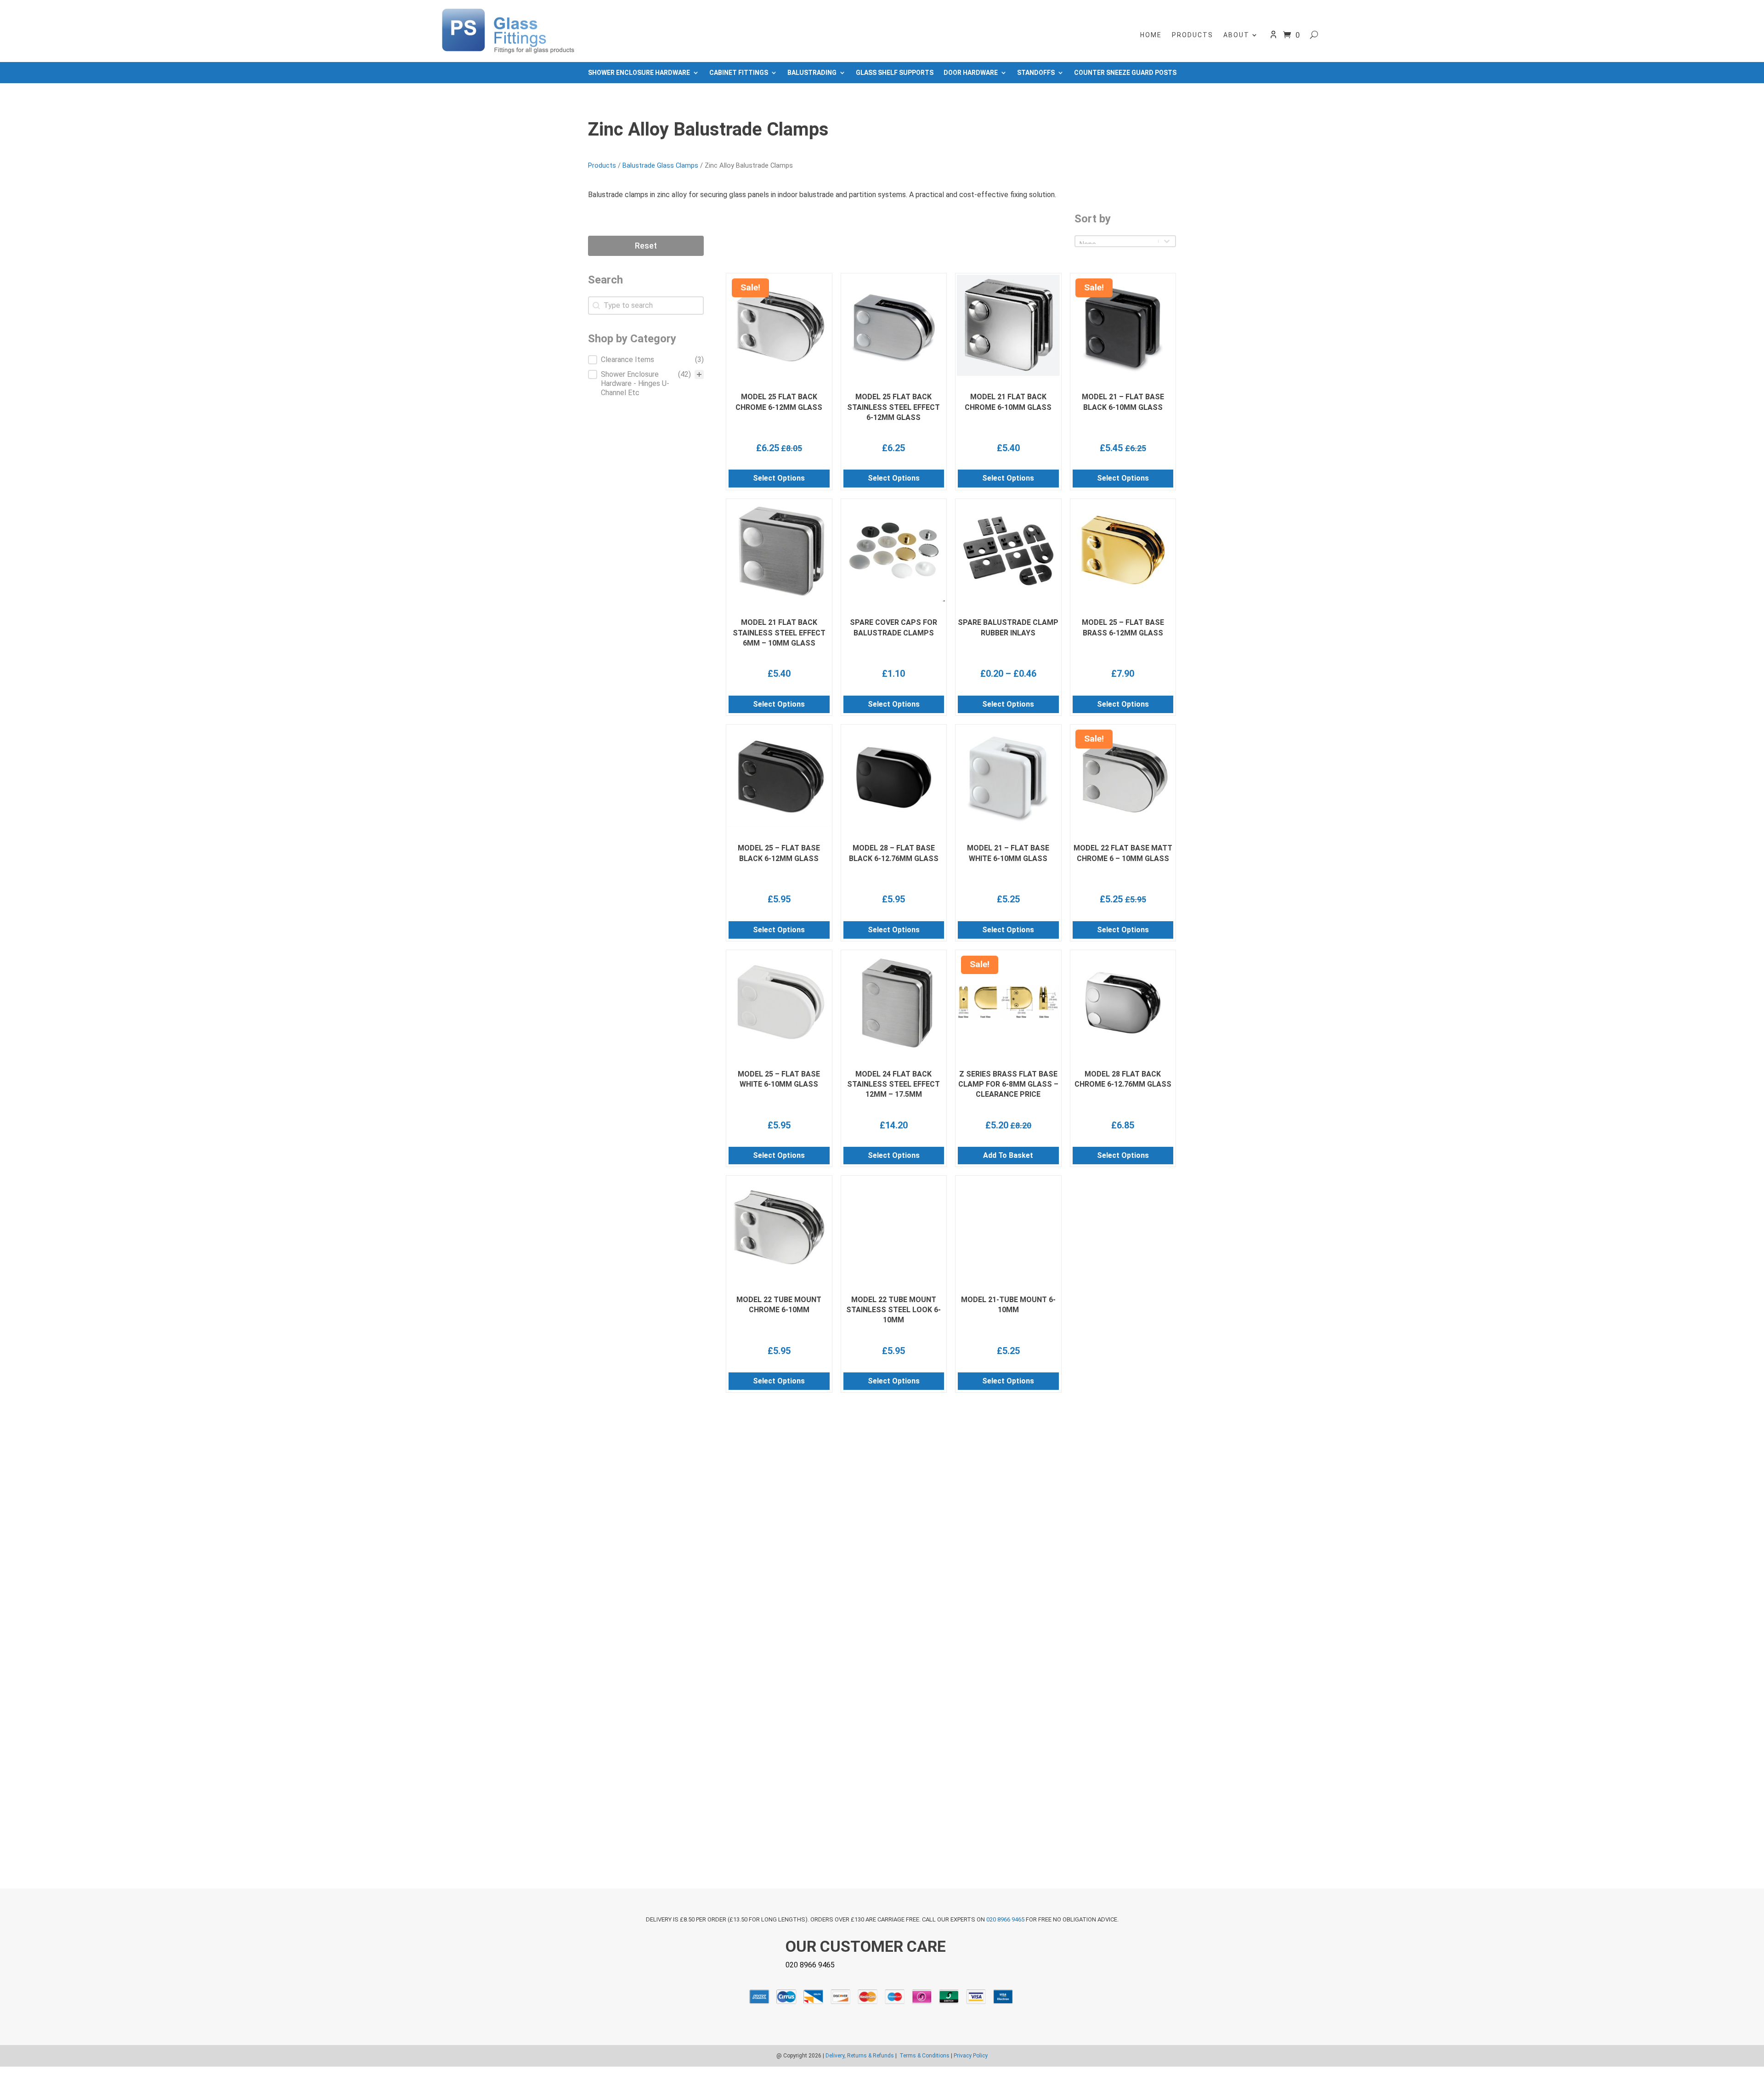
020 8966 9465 (1005, 1919)
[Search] (1314, 35)
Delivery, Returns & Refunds (860, 2056)
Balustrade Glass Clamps (660, 165)
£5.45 (1111, 448)
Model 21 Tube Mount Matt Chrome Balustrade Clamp (1008, 1761)
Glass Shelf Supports (895, 73)
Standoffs (1036, 73)
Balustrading (812, 73)
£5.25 (1008, 899)
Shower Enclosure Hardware (639, 73)
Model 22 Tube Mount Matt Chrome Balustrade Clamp (1123, 1761)
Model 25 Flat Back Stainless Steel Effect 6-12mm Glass (893, 407)
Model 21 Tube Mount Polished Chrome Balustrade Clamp (779, 1536)
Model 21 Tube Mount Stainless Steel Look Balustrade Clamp (1008, 1536)
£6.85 (1123, 1125)
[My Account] (1273, 37)
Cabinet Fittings (739, 73)
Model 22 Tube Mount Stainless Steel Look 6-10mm (893, 1310)
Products (1193, 35)
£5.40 (1008, 448)
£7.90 (1123, 674)
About (1236, 35)
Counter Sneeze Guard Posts (1125, 73)
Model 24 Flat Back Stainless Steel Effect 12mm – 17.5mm (893, 1084)
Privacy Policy (971, 2056)
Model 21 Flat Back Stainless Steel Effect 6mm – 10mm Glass (779, 633)
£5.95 (779, 899)
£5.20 (997, 1125)
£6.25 (768, 448)
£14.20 (894, 1125)
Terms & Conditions (924, 2056)
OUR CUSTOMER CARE (866, 1946)
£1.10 (893, 674)
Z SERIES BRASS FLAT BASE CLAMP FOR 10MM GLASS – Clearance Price (1123, 1310)
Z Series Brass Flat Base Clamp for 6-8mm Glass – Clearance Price (1008, 1084)
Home (1151, 35)
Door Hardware (971, 73)
